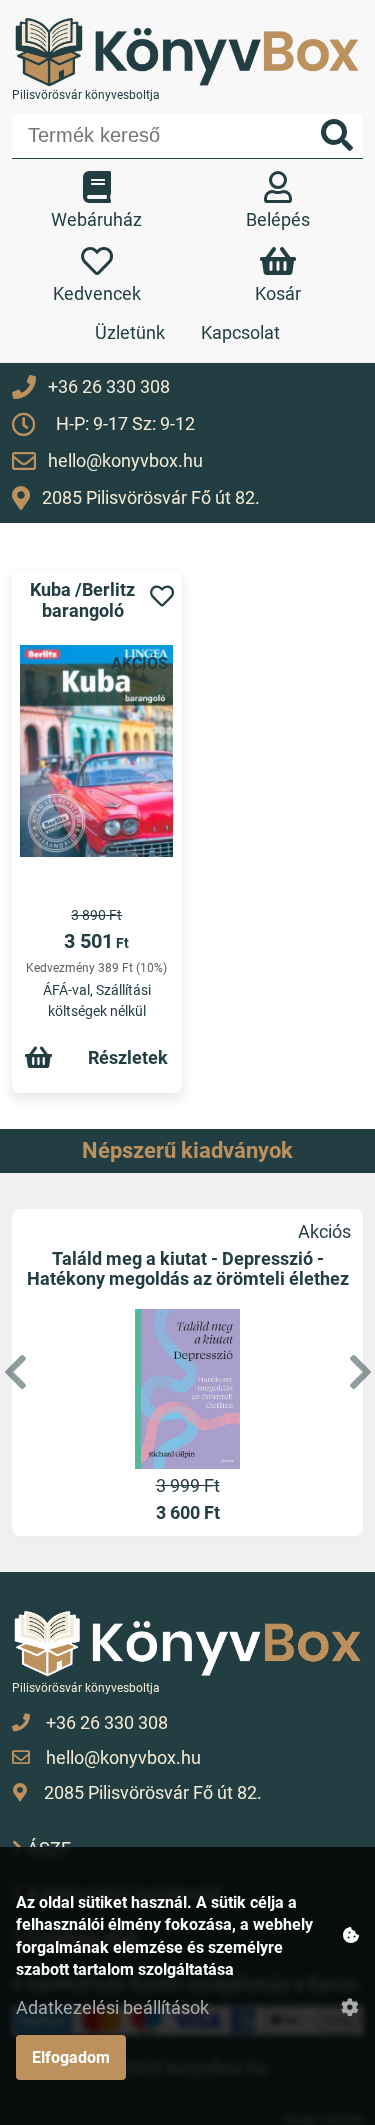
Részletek (128, 1057)
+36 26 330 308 (109, 386)
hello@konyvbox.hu (125, 460)
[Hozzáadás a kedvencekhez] (162, 598)
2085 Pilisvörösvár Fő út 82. (151, 497)
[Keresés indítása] (337, 136)
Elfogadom (71, 2057)
